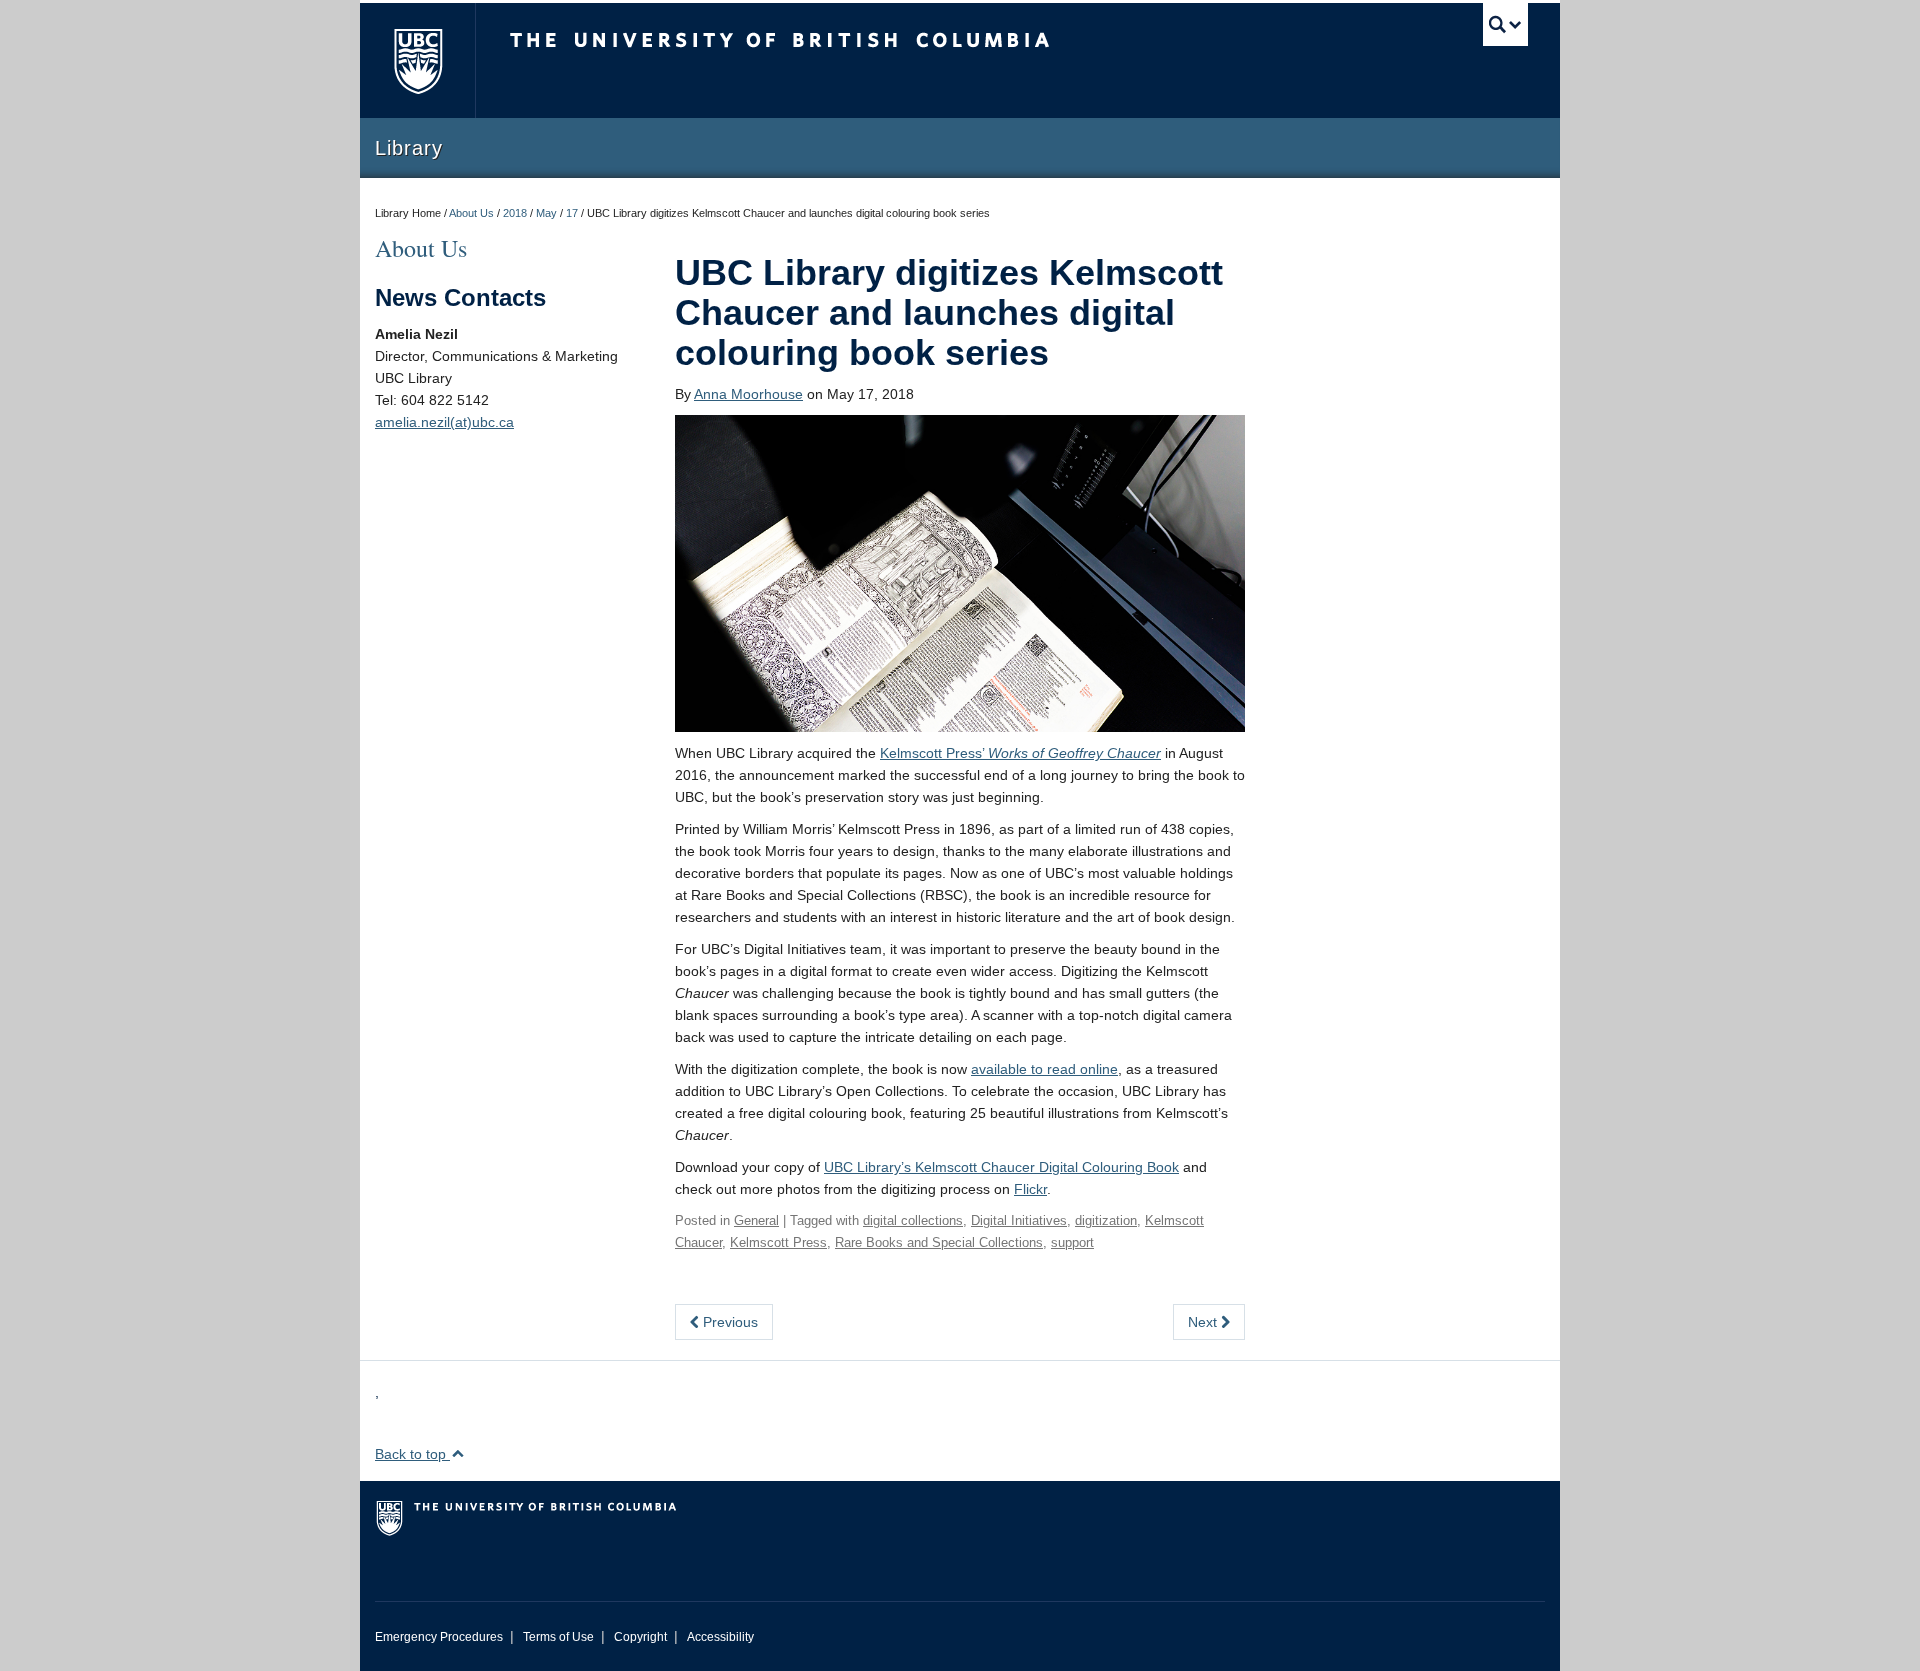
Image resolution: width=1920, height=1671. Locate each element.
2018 (515, 213)
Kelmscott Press (778, 1242)
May (546, 213)
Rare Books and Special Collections (939, 1242)
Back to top (412, 1454)
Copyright (640, 1637)
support (1072, 1242)
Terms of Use (558, 1637)
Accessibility (720, 1637)
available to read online (1044, 1069)
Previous (728, 1322)
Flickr (1030, 1189)
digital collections (913, 1220)
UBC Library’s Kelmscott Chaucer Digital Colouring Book (1001, 1167)
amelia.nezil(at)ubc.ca (444, 422)
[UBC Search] (1505, 24)
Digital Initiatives (1019, 1220)
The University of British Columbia (417, 60)
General (756, 1220)
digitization (1106, 1220)
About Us (471, 213)
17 (572, 213)
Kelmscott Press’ (1020, 753)
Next (1204, 1322)
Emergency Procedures (439, 1637)
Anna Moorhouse (748, 394)
